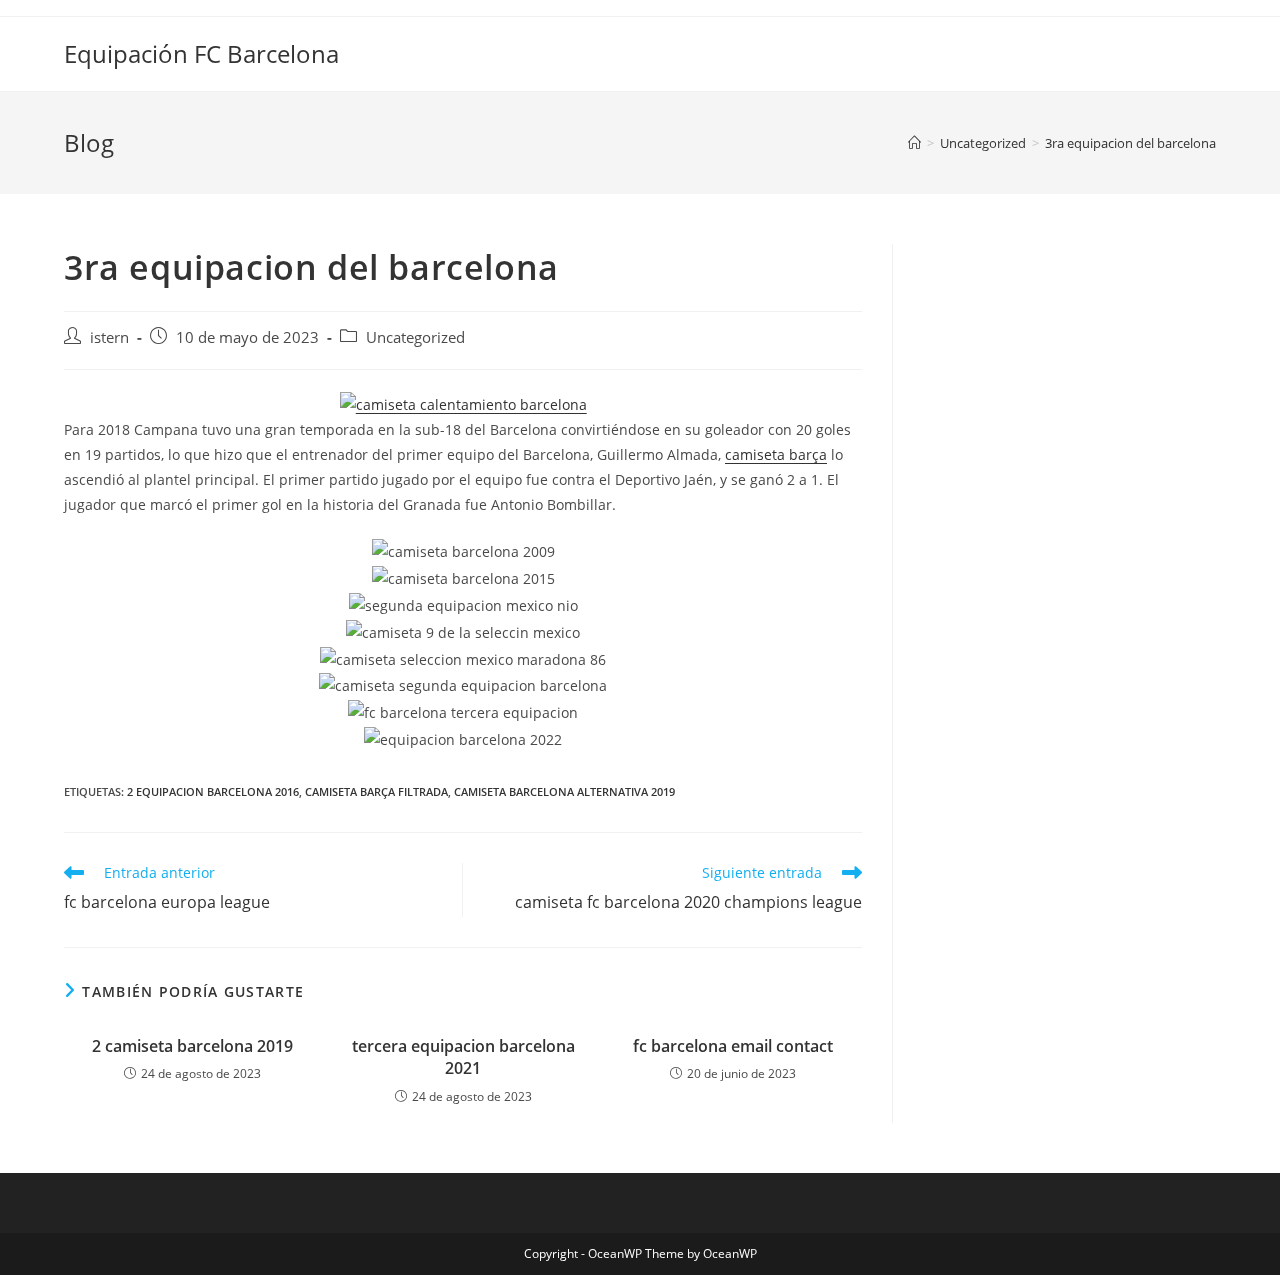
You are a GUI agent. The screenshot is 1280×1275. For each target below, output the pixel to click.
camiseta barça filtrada (376, 791)
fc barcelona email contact (733, 1046)
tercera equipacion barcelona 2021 (463, 1057)
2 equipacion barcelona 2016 (213, 791)
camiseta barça (776, 454)
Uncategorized (415, 337)
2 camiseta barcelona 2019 (192, 1046)
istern (109, 337)
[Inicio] (914, 143)
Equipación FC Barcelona (201, 53)
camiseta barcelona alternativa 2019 (564, 791)
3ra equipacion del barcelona (1130, 143)
